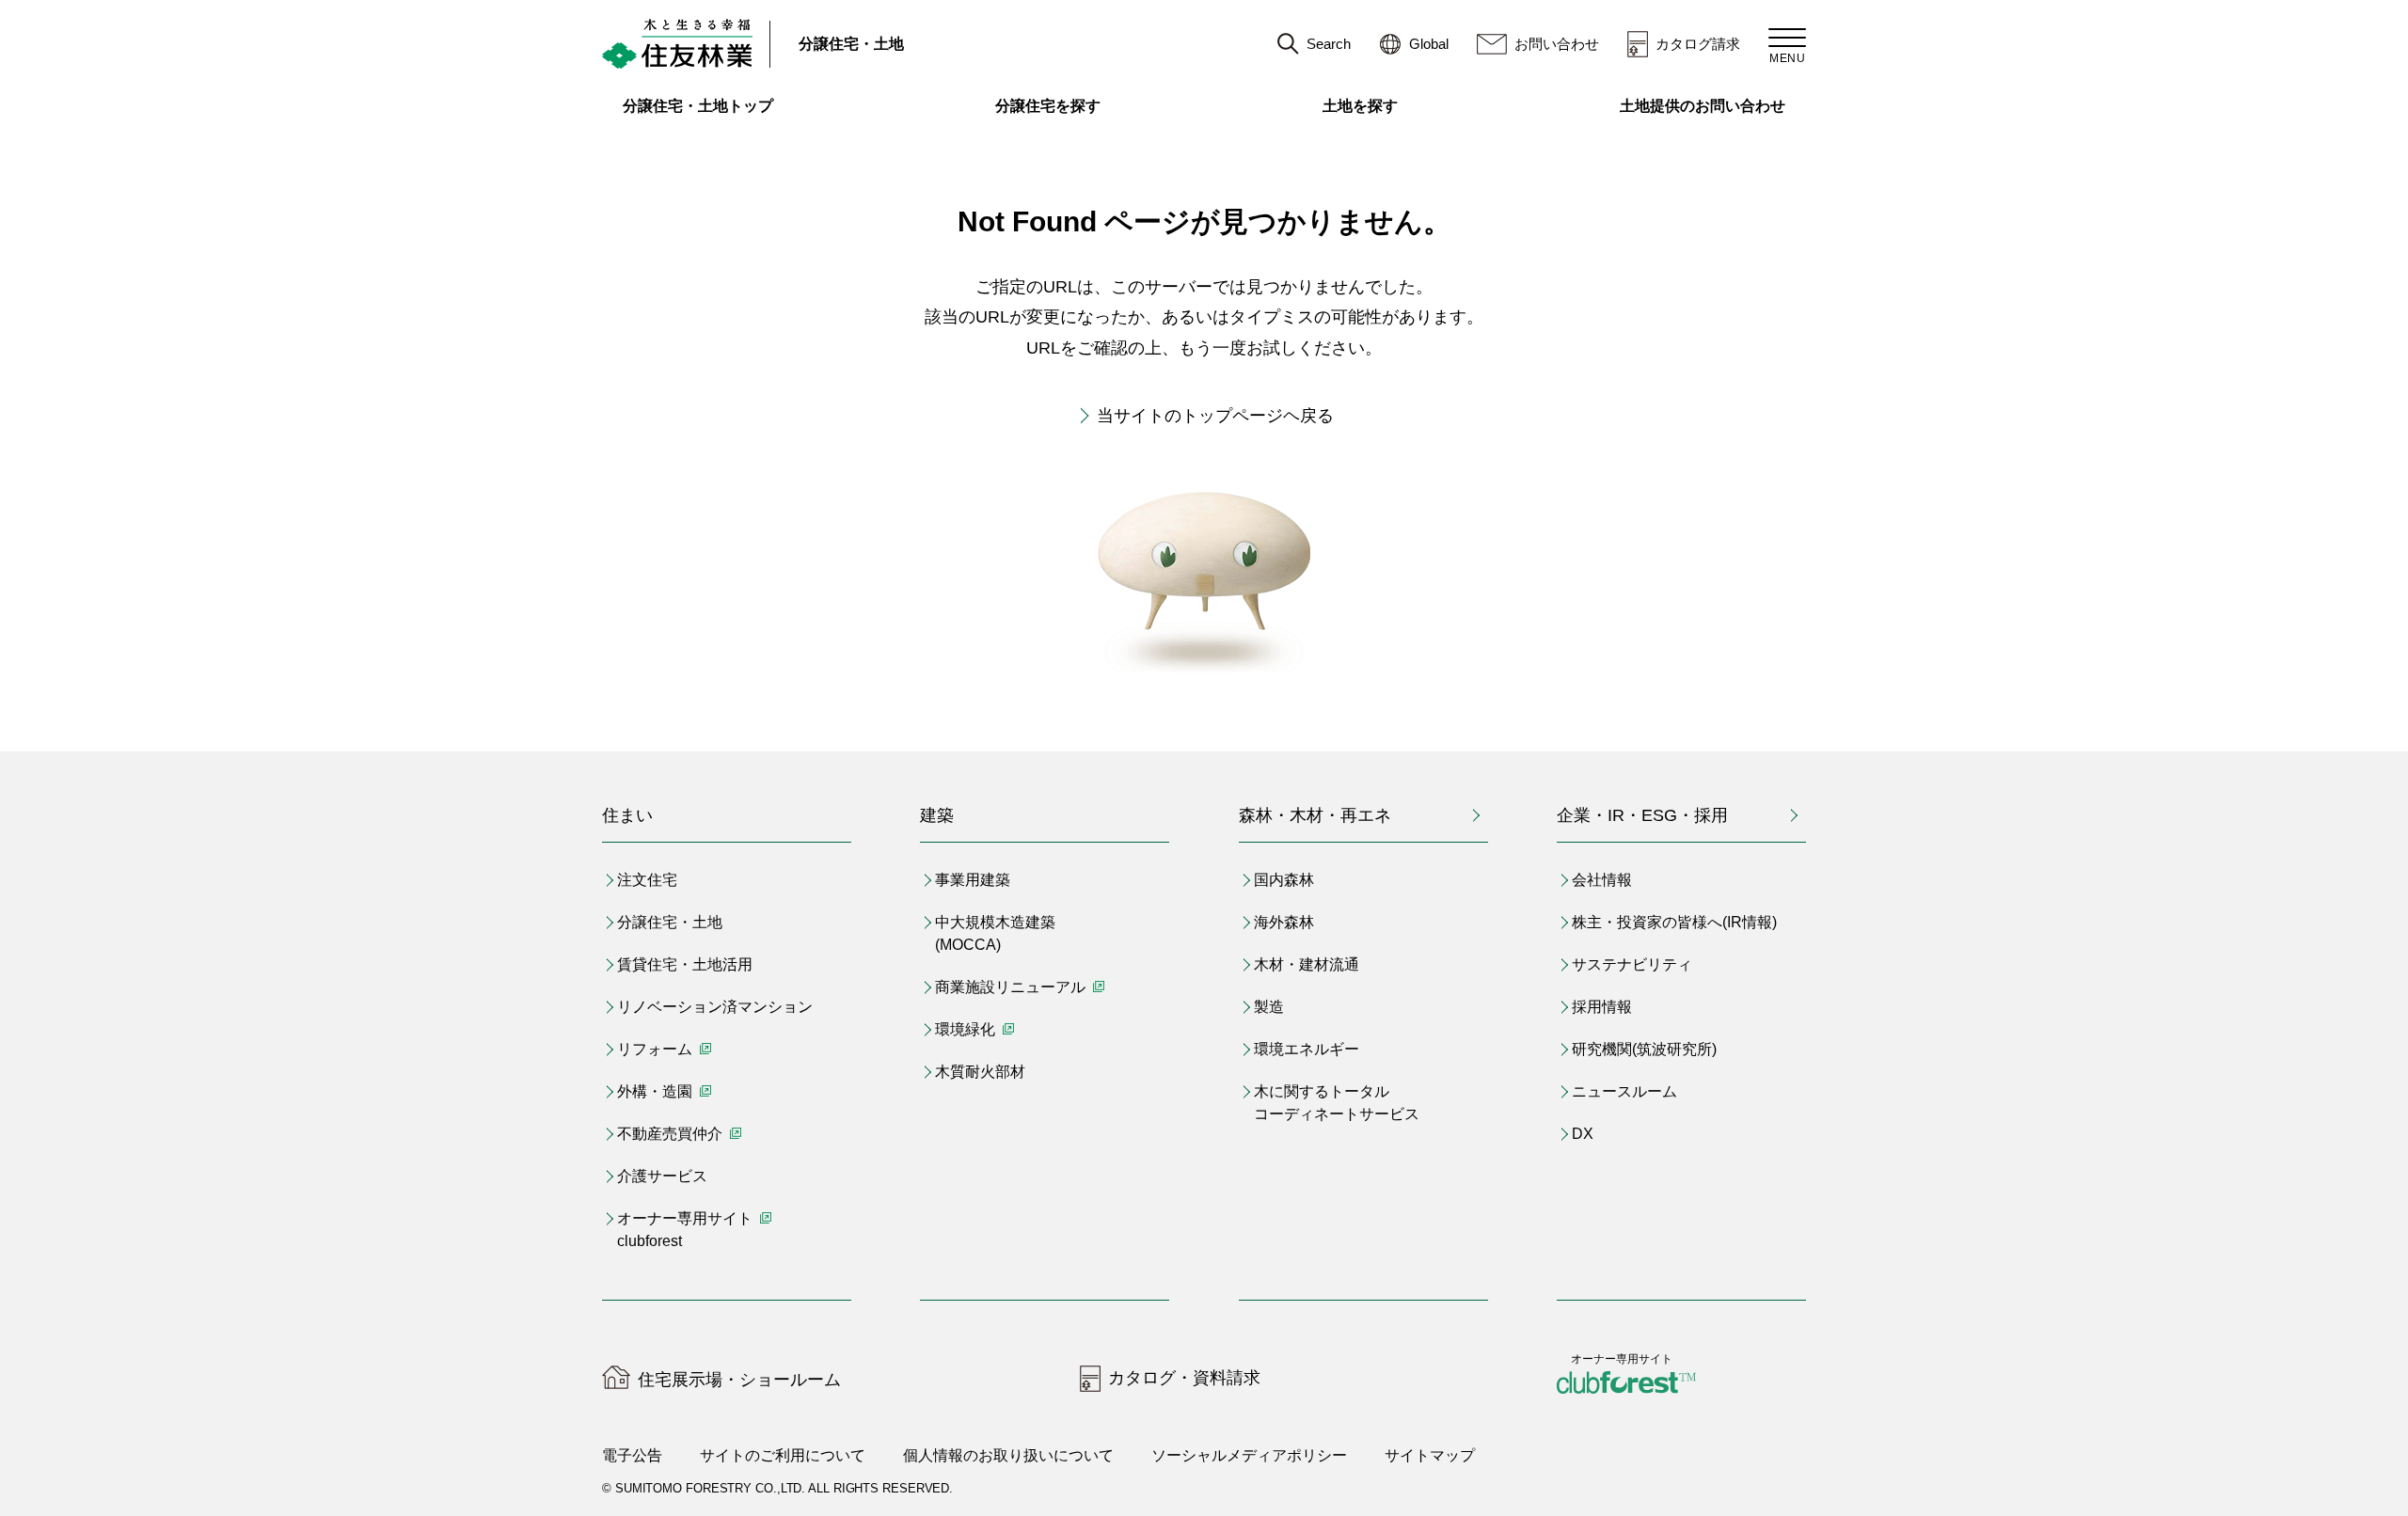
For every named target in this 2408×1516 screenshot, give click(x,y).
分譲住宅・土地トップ (698, 106)
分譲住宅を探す (1048, 106)
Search (1329, 44)
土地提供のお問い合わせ (1713, 106)
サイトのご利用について (783, 1455)
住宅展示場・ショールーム (739, 1380)
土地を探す (1360, 106)
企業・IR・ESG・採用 (1642, 815)
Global (1429, 44)
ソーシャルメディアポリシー (1249, 1455)
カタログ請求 (1698, 44)
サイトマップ (1430, 1455)
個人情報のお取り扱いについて (1008, 1455)
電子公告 (632, 1455)
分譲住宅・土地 (851, 44)
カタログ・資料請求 (1184, 1378)
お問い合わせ (1557, 44)
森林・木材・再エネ (1315, 815)
